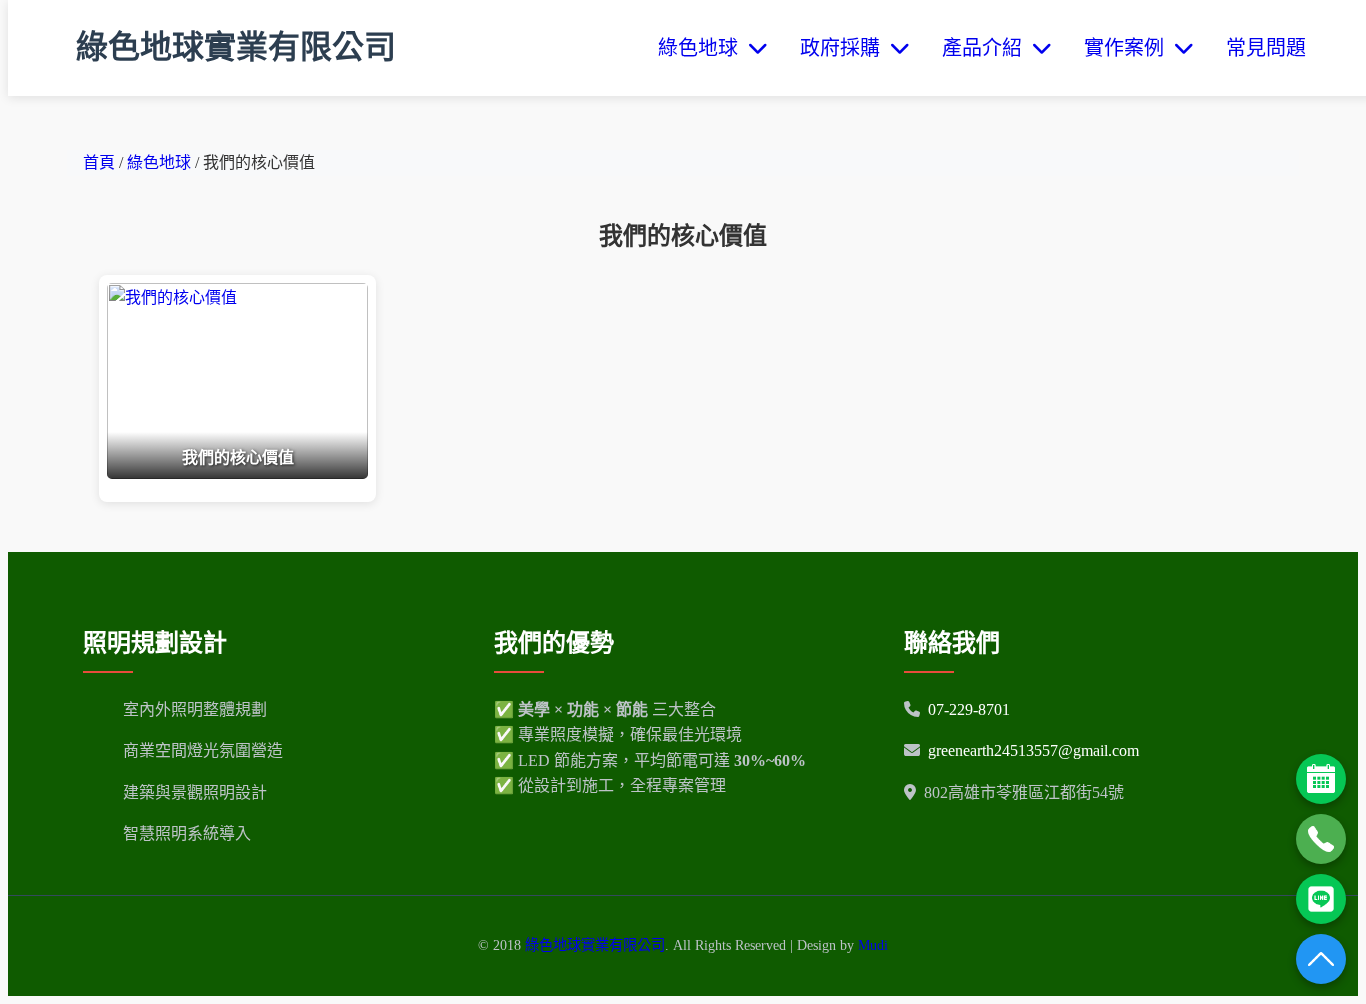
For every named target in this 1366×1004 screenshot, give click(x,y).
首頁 (99, 162)
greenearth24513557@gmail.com (1033, 750)
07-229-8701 (969, 709)
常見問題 (1266, 48)
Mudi (873, 945)
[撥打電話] (1321, 839)
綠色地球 (703, 48)
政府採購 (845, 48)
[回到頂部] (1321, 959)
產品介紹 (987, 48)
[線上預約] (1321, 779)
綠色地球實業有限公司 (236, 47)
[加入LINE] (1321, 899)
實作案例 (1129, 48)
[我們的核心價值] (237, 473)
